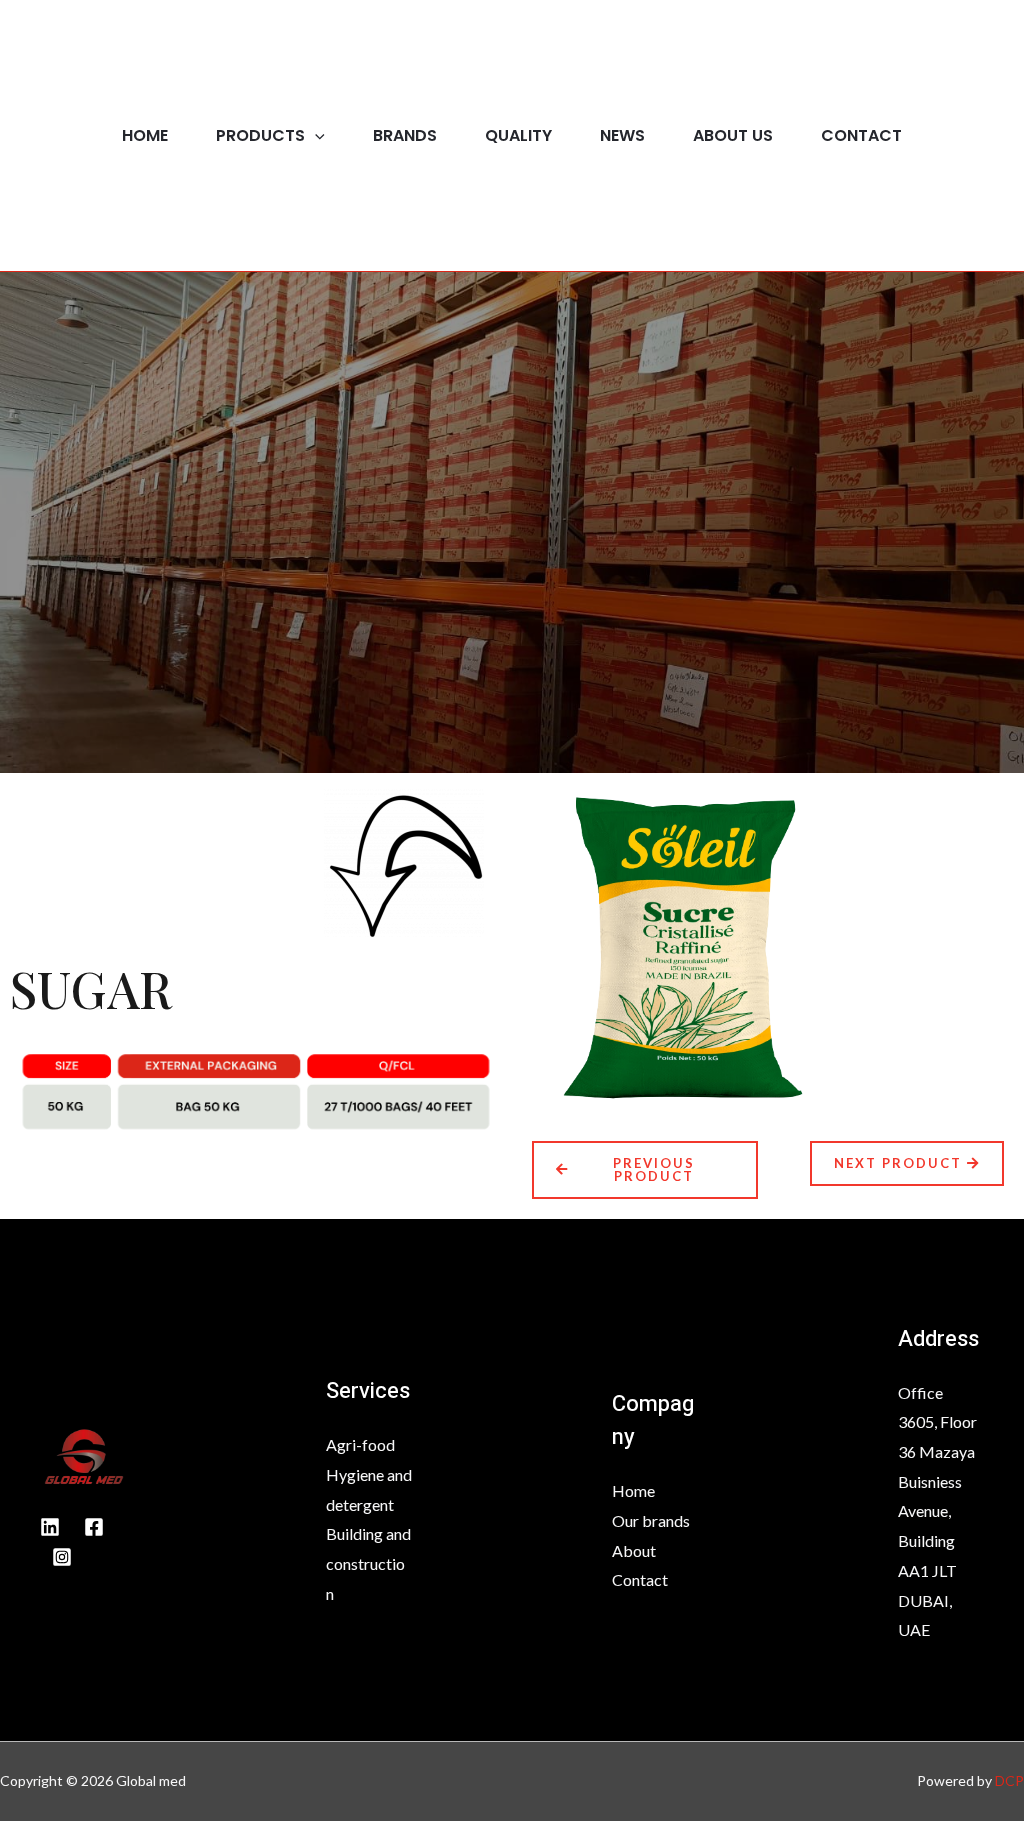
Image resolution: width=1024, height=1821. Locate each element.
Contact (861, 135)
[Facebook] (94, 1527)
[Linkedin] (50, 1527)
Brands (405, 135)
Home (145, 135)
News (622, 135)
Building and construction (368, 1563)
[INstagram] (62, 1557)
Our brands (651, 1520)
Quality (518, 135)
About (634, 1550)
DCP (1009, 1780)
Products (260, 135)
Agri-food (360, 1444)
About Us (733, 135)
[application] (315, 135)
